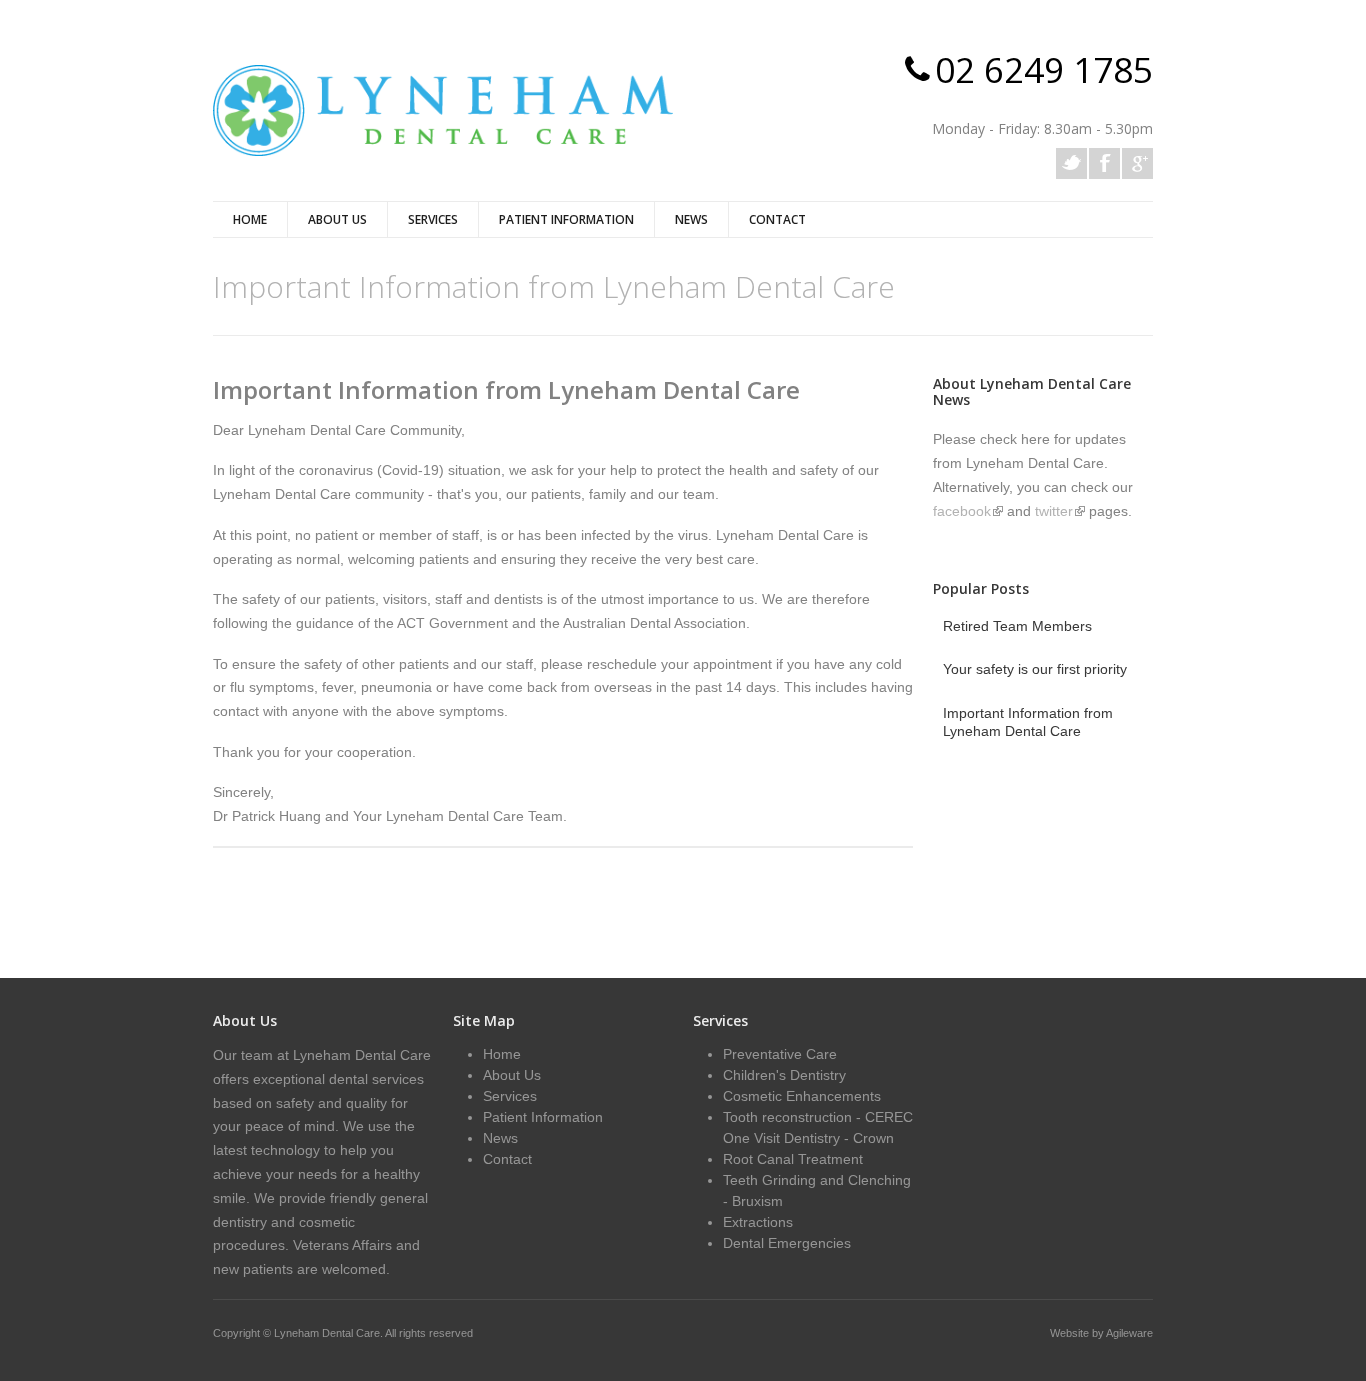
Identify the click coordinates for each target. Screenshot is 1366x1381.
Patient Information (566, 219)
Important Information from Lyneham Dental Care (506, 389)
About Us (337, 219)
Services (433, 219)
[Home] (443, 110)
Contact (777, 219)
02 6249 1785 (1044, 69)
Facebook (1104, 163)
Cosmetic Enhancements (802, 1096)
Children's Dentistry (784, 1075)
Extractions (758, 1222)
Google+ (1137, 163)
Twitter (1071, 163)
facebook (968, 511)
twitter (1060, 511)
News (691, 219)
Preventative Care (780, 1054)
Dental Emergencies (787, 1243)
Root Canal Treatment (793, 1159)
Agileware (1129, 1333)
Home (250, 219)
